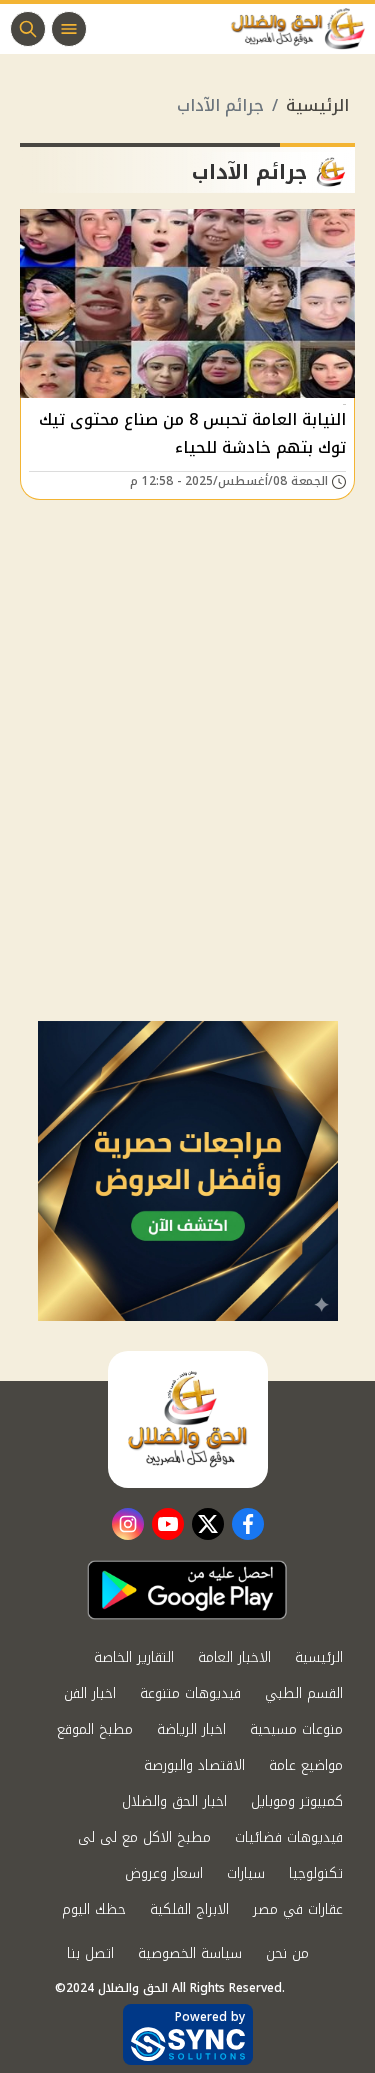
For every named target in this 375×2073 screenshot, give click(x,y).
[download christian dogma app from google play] (187, 1590)
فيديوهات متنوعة (190, 1693)
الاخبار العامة (234, 1657)
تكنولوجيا (316, 1873)
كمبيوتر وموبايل (297, 1801)
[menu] (69, 29)
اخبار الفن (90, 1693)
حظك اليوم (94, 1909)
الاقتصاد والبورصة (194, 1765)
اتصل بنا (90, 1953)
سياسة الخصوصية (190, 1953)
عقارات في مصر (298, 1909)
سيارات (246, 1873)
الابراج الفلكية (189, 1909)
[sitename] (188, 1419)
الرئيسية (317, 105)
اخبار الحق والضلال (174, 1801)
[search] (28, 29)
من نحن (287, 1953)
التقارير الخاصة (134, 1657)
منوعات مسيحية (296, 1729)
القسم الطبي (304, 1693)
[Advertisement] (187, 823)
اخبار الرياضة (191, 1729)
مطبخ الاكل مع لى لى (144, 1837)
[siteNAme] (303, 29)
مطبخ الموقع (95, 1729)
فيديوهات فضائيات (289, 1837)
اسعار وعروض (164, 1873)
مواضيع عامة (306, 1765)
